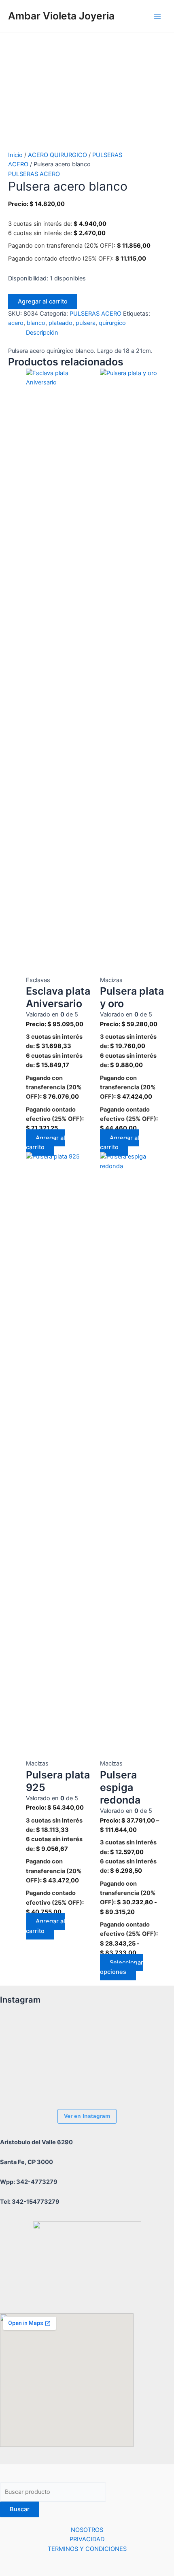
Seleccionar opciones (122, 1967)
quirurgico (112, 323)
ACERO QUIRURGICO (57, 155)
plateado (60, 323)
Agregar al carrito (43, 301)
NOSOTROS (87, 2530)
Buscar (20, 2509)
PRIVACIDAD (87, 2539)
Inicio (15, 155)
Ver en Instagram (87, 2116)
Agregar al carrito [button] (46, 1143)
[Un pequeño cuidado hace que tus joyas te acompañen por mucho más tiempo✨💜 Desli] (111, 2036)
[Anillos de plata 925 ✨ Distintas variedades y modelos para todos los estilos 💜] (22, 2081)
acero (16, 323)
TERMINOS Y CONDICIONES (87, 2549)
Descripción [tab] (42, 333)
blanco (36, 323)
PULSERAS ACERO (34, 174)
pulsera (86, 323)
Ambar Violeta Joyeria (61, 16)
